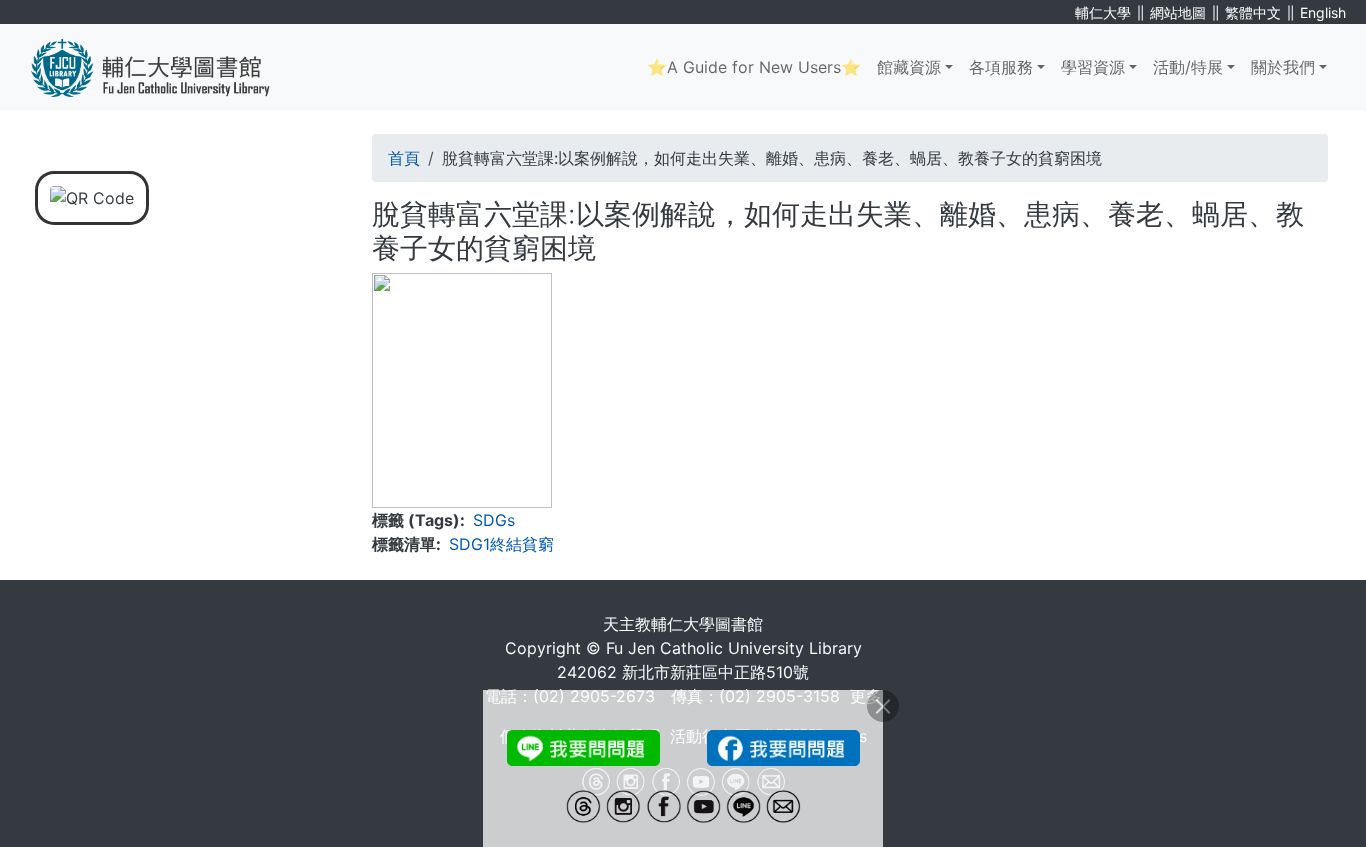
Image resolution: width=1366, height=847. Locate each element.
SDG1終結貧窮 (501, 544)
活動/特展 (1188, 67)
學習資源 (1093, 67)
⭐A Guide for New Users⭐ (754, 67)
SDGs (494, 520)
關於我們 (1283, 67)
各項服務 (1001, 67)
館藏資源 (909, 67)
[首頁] (165, 67)
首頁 (404, 158)
